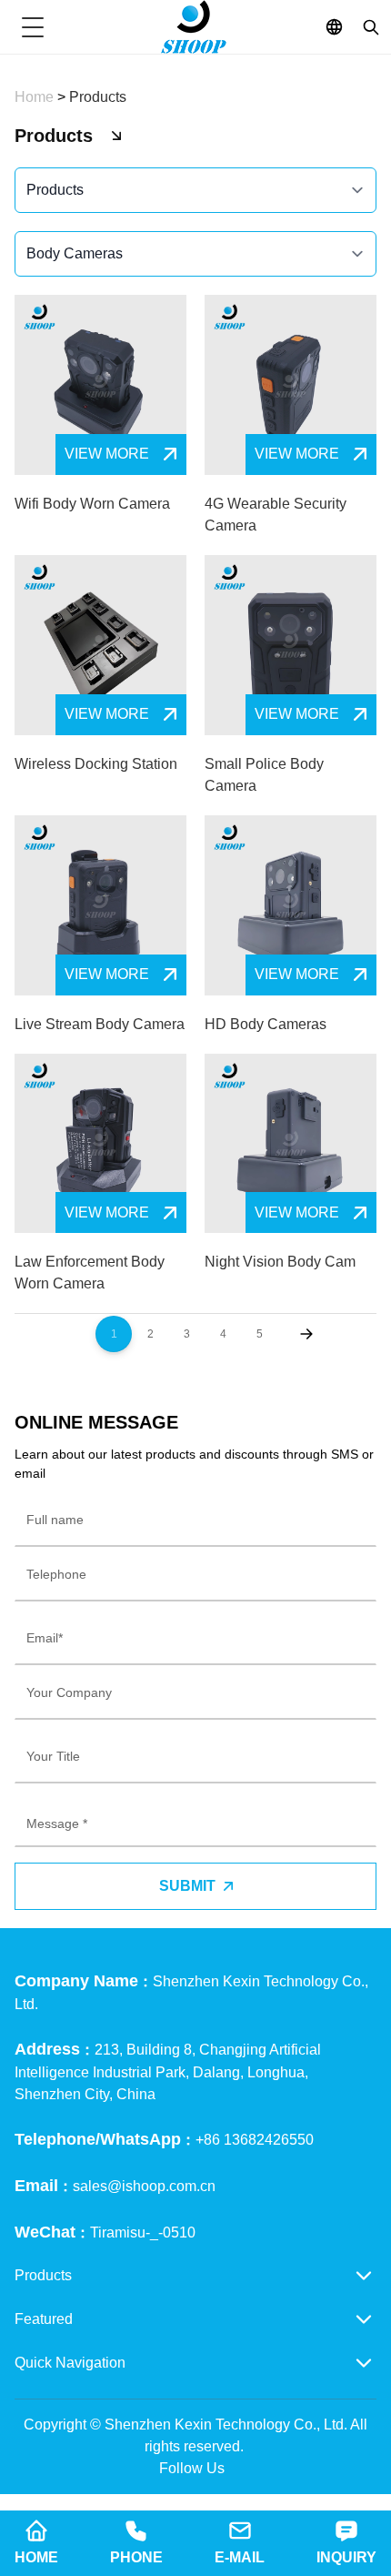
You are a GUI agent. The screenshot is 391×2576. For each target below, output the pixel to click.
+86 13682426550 (255, 2140)
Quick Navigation (70, 2363)
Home (36, 97)
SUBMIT (187, 1886)
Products (98, 97)
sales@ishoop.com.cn (144, 2186)
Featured (44, 2319)
